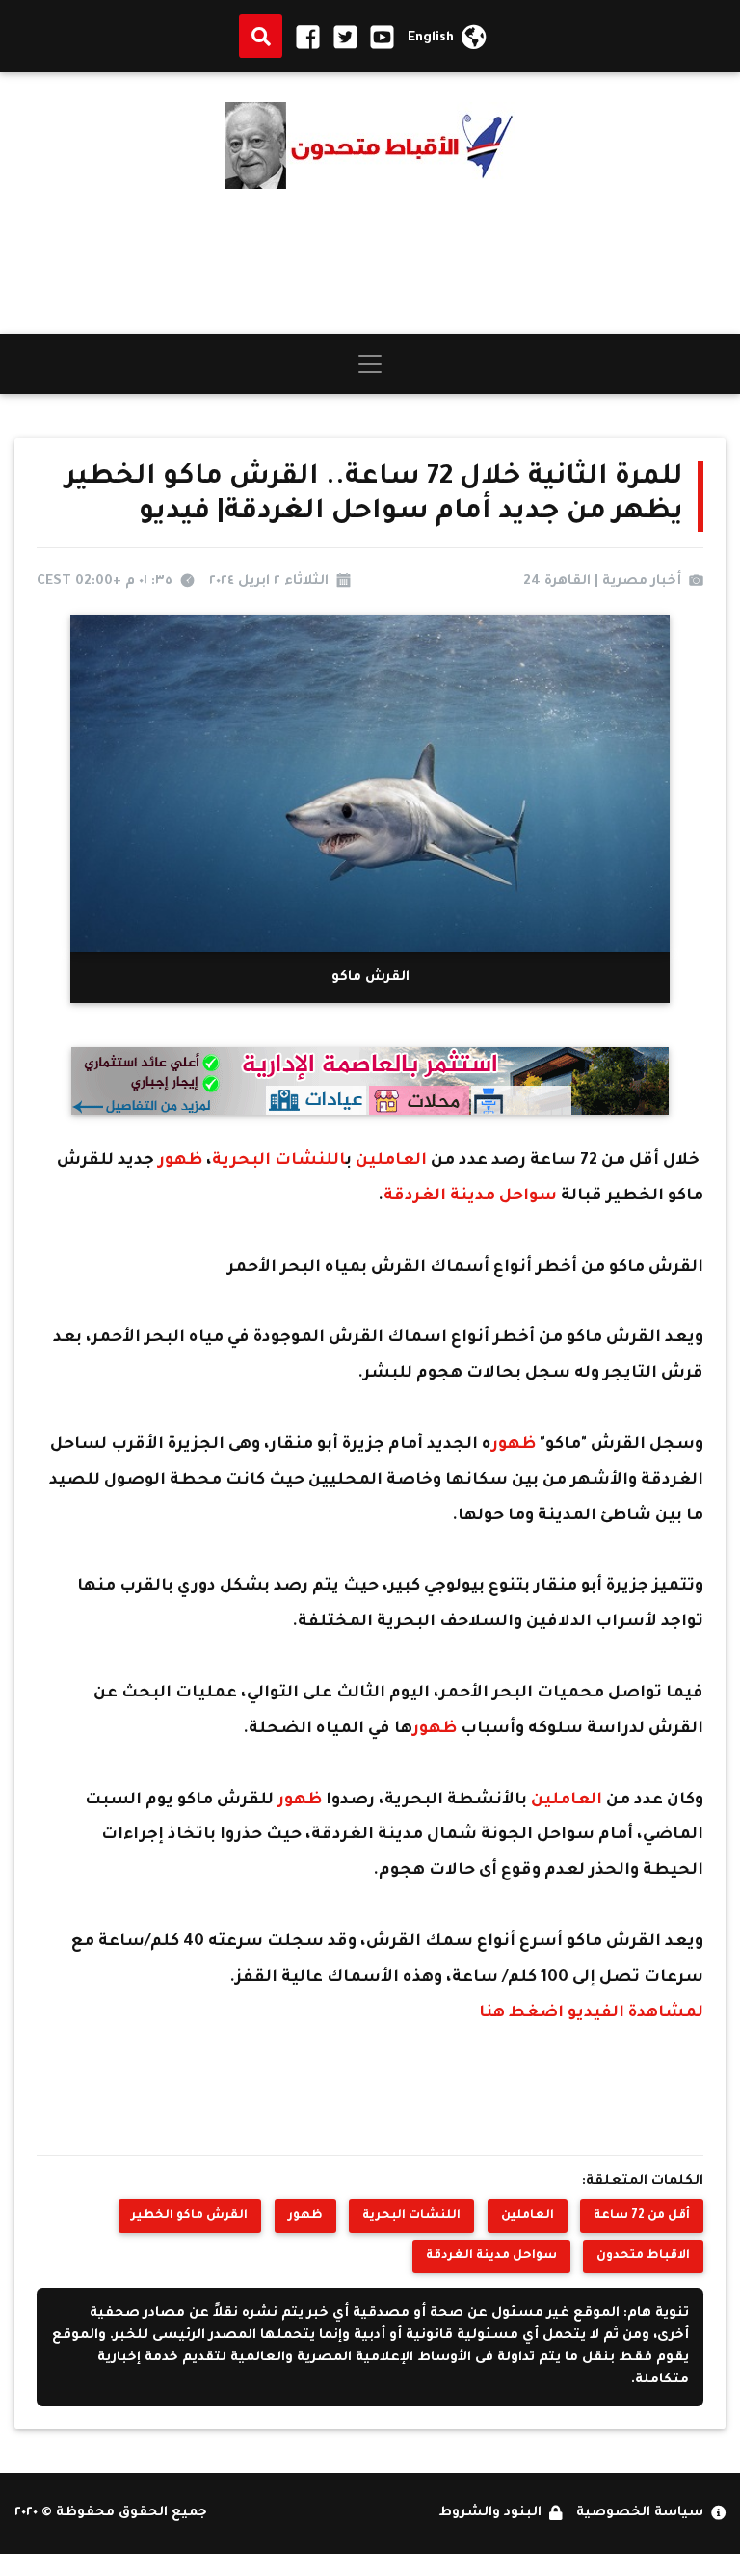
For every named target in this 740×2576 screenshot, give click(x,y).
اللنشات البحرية (279, 1161)
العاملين (393, 1161)
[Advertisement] (370, 262)
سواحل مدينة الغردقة (472, 1197)
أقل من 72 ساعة (642, 2216)
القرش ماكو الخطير (189, 2216)
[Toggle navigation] (370, 364)
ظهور (182, 1161)
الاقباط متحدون (643, 2256)
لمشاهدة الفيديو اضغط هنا (591, 2014)
